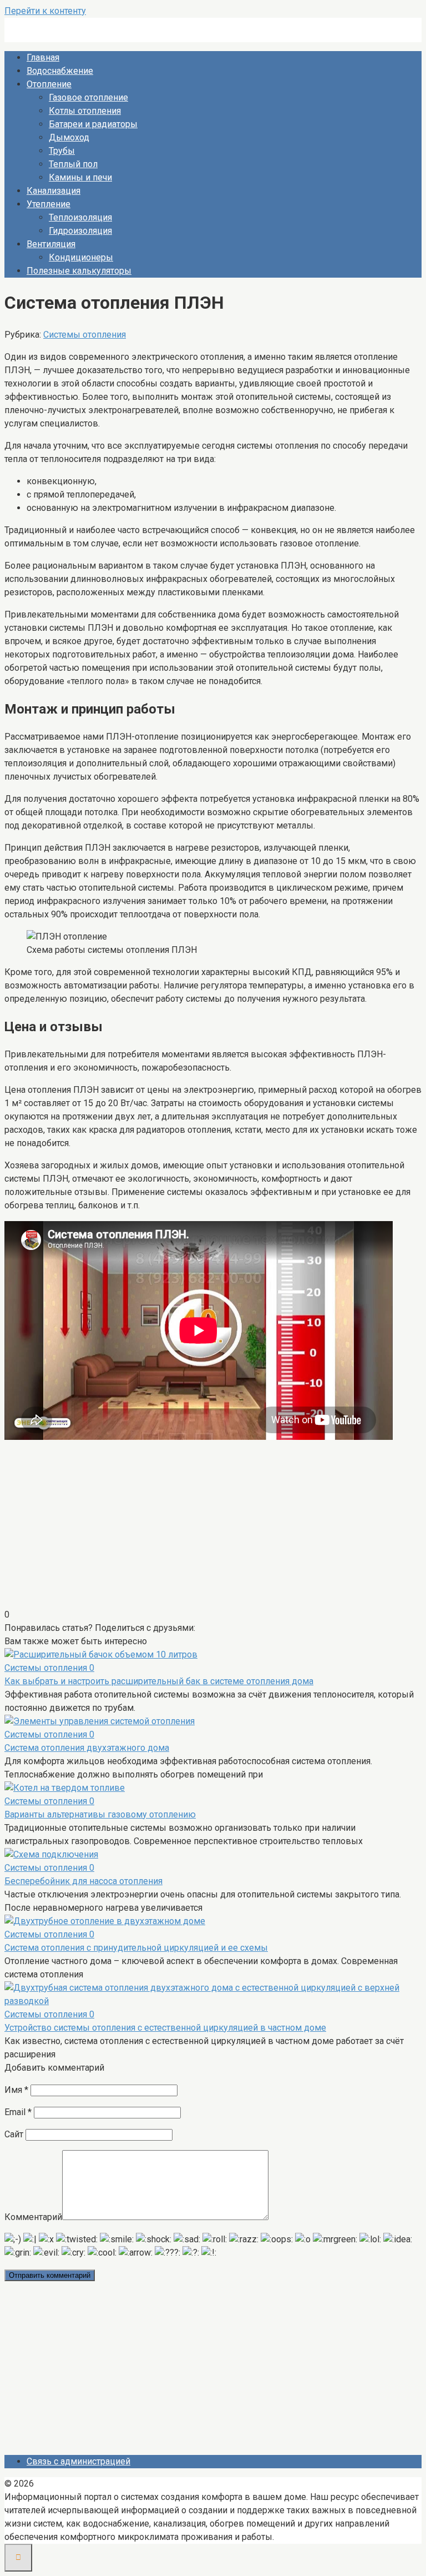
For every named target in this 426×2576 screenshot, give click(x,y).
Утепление (49, 204)
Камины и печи (80, 177)
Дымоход (69, 137)
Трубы (62, 151)
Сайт (14, 2134)
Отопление (49, 84)
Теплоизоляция (80, 217)
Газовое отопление (88, 97)
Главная (43, 57)
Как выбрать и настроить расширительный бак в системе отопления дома (159, 1681)
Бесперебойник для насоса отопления (83, 1881)
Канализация (54, 191)
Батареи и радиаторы (93, 124)
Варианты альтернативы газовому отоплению (100, 1814)
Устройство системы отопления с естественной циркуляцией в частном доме (165, 2028)
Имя (16, 2090)
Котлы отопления (85, 111)
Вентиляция (51, 244)
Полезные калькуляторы (79, 271)
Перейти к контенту (45, 11)
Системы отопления (85, 335)
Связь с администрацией (78, 2461)
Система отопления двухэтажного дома (87, 1748)
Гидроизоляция (80, 231)
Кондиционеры (81, 257)
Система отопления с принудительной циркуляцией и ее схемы (136, 1948)
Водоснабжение (60, 71)
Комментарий (33, 2217)
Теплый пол (73, 164)
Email (18, 2112)
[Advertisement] (213, 1530)
